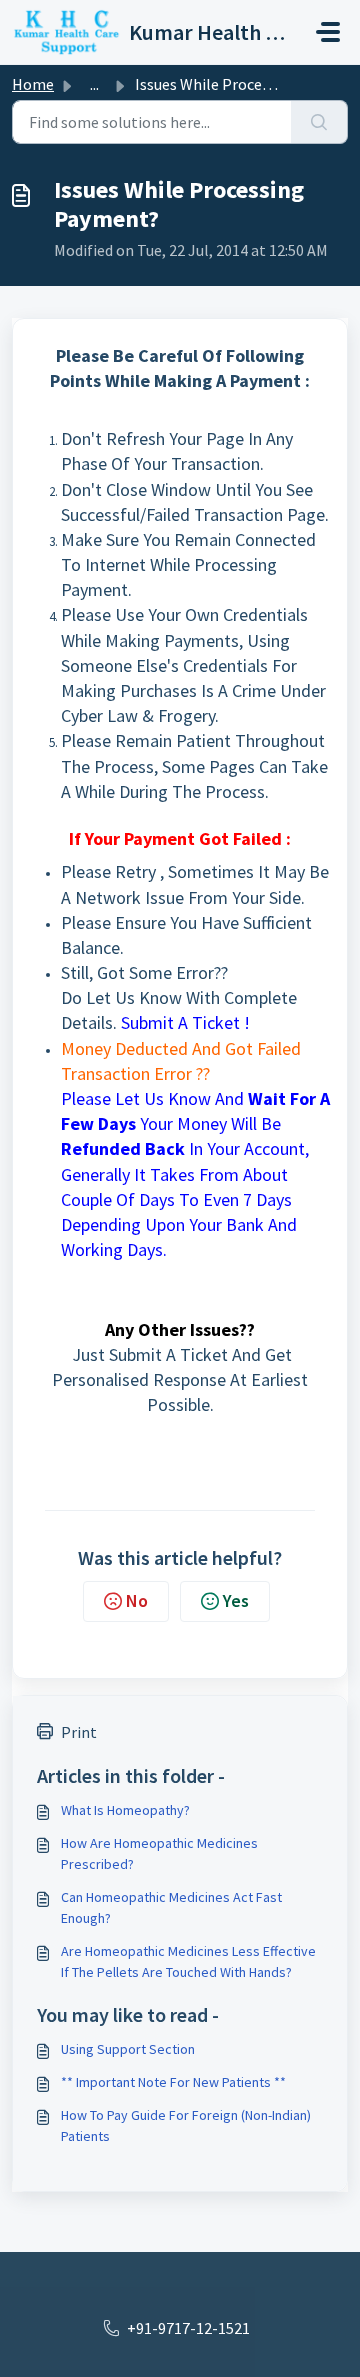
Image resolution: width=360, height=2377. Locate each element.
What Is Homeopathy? (125, 1810)
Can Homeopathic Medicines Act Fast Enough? (171, 1907)
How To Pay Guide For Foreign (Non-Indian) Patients (186, 2125)
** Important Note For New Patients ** (173, 2082)
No (137, 1600)
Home (33, 84)
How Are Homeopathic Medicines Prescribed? (159, 1853)
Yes (236, 1600)
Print (79, 1732)
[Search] (319, 122)
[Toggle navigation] (328, 32)
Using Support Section (128, 2049)
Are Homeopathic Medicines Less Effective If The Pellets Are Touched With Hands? (188, 1961)
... (94, 84)
